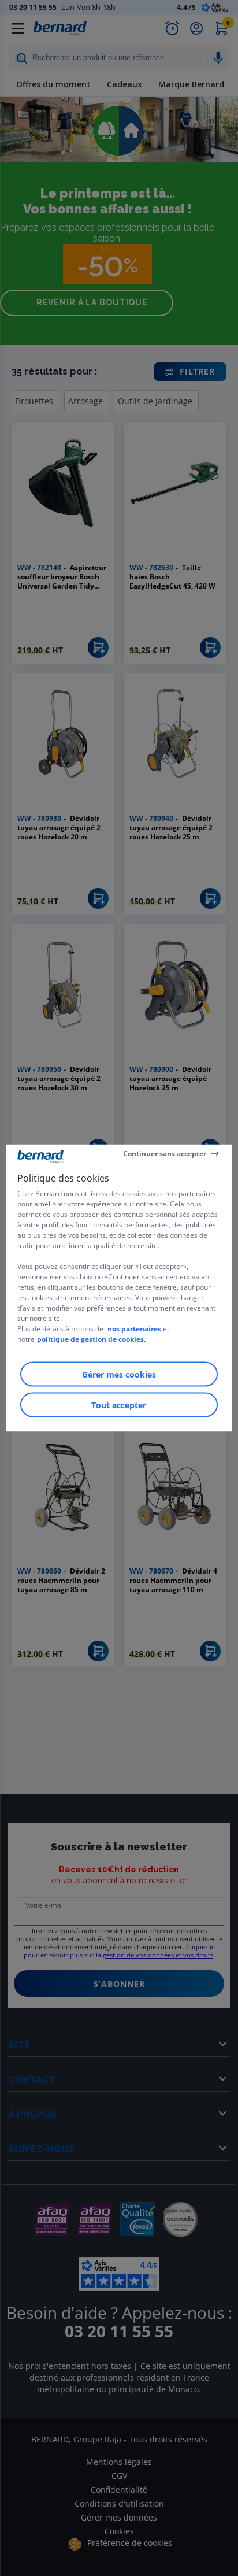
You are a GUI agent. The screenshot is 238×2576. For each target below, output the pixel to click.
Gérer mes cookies (119, 1374)
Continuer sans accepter (165, 1153)
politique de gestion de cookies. (91, 1339)
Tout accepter (119, 1405)
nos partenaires (134, 1329)
